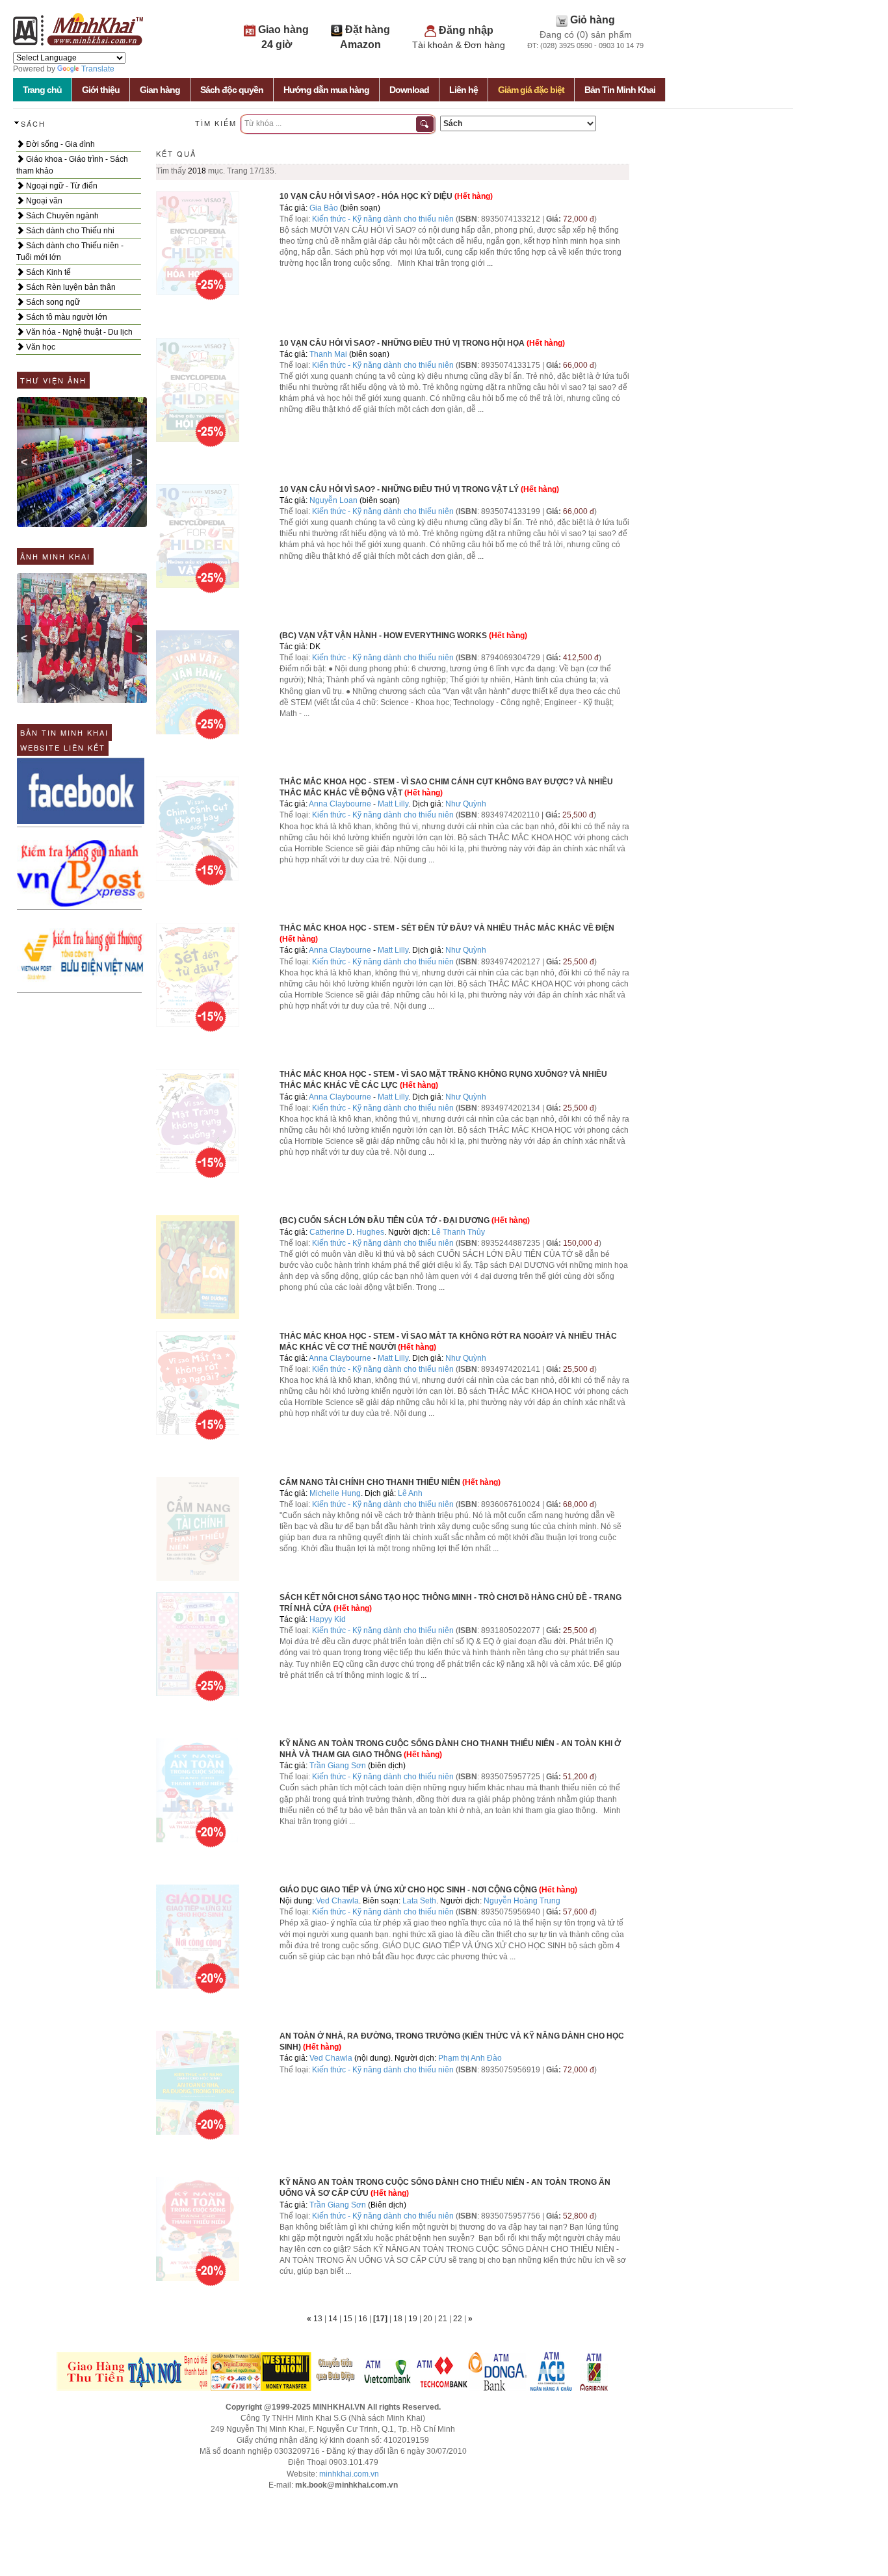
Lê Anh (410, 1493)
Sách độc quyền (232, 90)
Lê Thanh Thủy (458, 1232)
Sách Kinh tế (47, 272)
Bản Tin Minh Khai (620, 90)
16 (364, 2319)
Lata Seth (419, 1901)
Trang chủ (42, 90)
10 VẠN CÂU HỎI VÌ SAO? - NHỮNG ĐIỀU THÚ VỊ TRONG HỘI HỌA (402, 343)
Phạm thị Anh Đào (470, 2058)
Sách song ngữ (52, 302)
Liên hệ (464, 90)
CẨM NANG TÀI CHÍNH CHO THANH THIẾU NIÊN (370, 1482)
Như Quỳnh (466, 804)
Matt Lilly (393, 804)
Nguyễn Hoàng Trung (522, 1901)
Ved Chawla (337, 1901)
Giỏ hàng (593, 20)
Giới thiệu (101, 90)
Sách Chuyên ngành (61, 216)
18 (399, 2319)
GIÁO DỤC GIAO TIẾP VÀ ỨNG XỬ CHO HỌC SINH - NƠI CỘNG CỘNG (408, 1890)
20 (429, 2319)
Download (409, 90)
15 (349, 2319)
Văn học (40, 347)
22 (459, 2319)
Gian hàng (160, 90)
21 (444, 2319)
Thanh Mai (328, 354)
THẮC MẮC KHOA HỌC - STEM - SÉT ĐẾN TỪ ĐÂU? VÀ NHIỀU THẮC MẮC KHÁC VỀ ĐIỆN (447, 928)
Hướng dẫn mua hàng (326, 90)
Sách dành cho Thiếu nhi (69, 231)
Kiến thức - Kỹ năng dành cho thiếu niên (383, 219)
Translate (98, 69)
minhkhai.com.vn (349, 2474)
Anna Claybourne (340, 804)
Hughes (370, 1232)
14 (334, 2319)
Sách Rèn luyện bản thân (70, 287)
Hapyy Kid (328, 1619)
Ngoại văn (43, 201)
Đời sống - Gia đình (59, 144)
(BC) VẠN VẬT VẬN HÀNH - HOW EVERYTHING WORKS (383, 636)
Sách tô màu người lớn (66, 317)
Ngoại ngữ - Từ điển (61, 186)
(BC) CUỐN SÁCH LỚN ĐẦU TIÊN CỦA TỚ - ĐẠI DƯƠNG (385, 1220)
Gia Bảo (324, 208)
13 (319, 2319)
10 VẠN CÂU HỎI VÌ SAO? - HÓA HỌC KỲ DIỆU (366, 196)
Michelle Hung (335, 1493)
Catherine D (331, 1232)
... (490, 263)
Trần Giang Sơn (338, 1766)
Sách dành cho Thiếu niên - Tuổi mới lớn (70, 251)
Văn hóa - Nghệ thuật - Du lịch (78, 332)
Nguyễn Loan (333, 500)
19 (414, 2319)
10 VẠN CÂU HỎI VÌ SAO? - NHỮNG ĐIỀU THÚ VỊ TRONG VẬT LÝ (399, 489)
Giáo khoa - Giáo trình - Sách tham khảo (72, 165)
